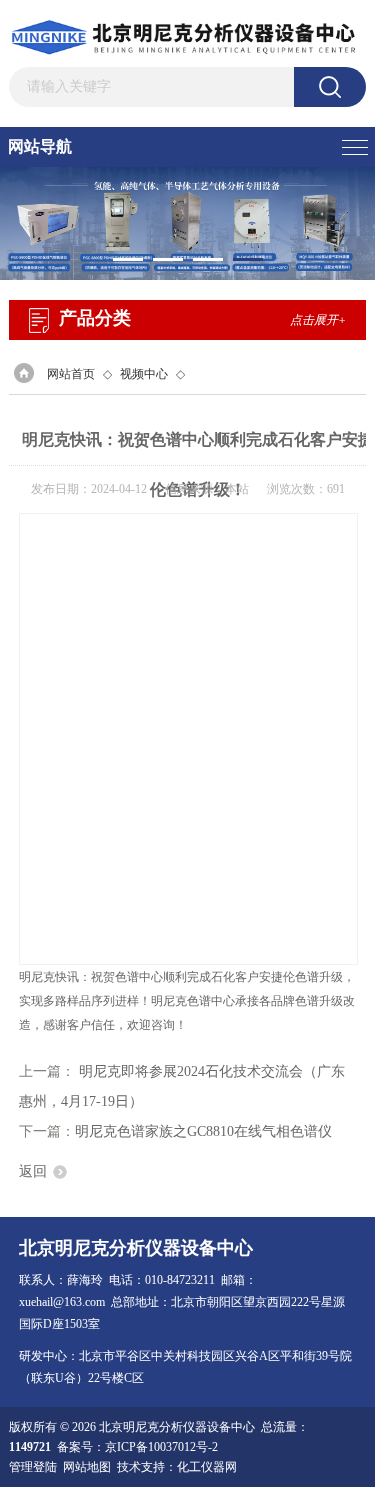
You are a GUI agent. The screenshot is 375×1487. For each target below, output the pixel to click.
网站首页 (71, 374)
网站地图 (87, 1467)
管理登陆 (33, 1467)
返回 (33, 1171)
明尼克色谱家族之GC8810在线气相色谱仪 (203, 1131)
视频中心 (144, 374)
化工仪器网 (207, 1467)
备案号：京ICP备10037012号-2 (137, 1447)
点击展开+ (318, 320)
